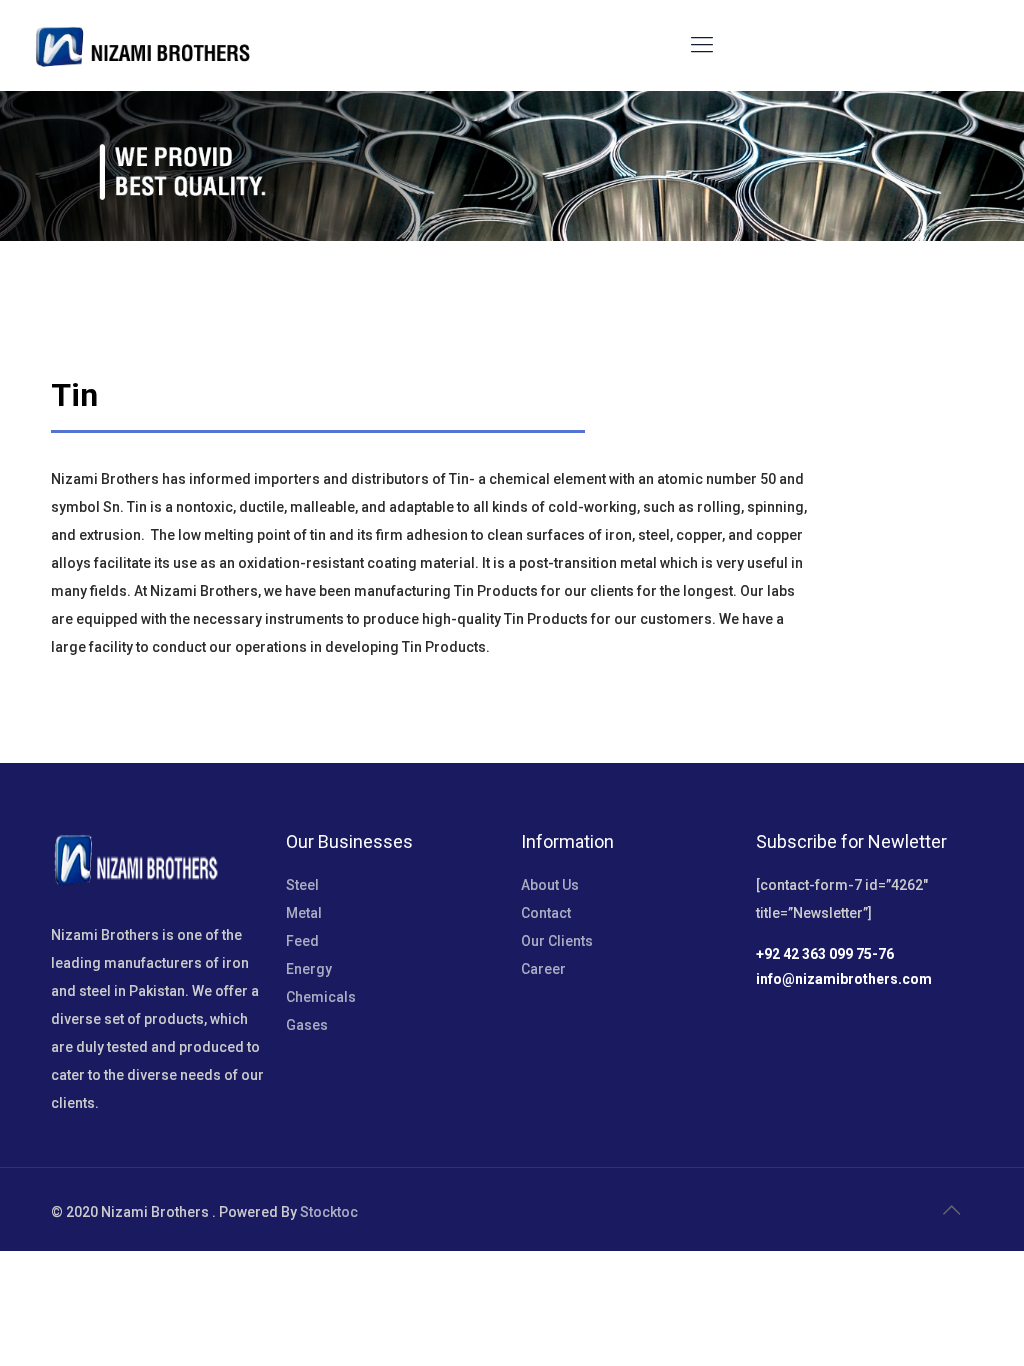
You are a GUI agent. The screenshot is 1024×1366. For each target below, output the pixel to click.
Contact (546, 913)
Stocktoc (329, 1212)
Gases (307, 1025)
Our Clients (557, 941)
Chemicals (321, 997)
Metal (304, 913)
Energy (309, 969)
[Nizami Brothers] (142, 45)
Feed (302, 941)
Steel (302, 885)
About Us (550, 885)
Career (543, 969)
